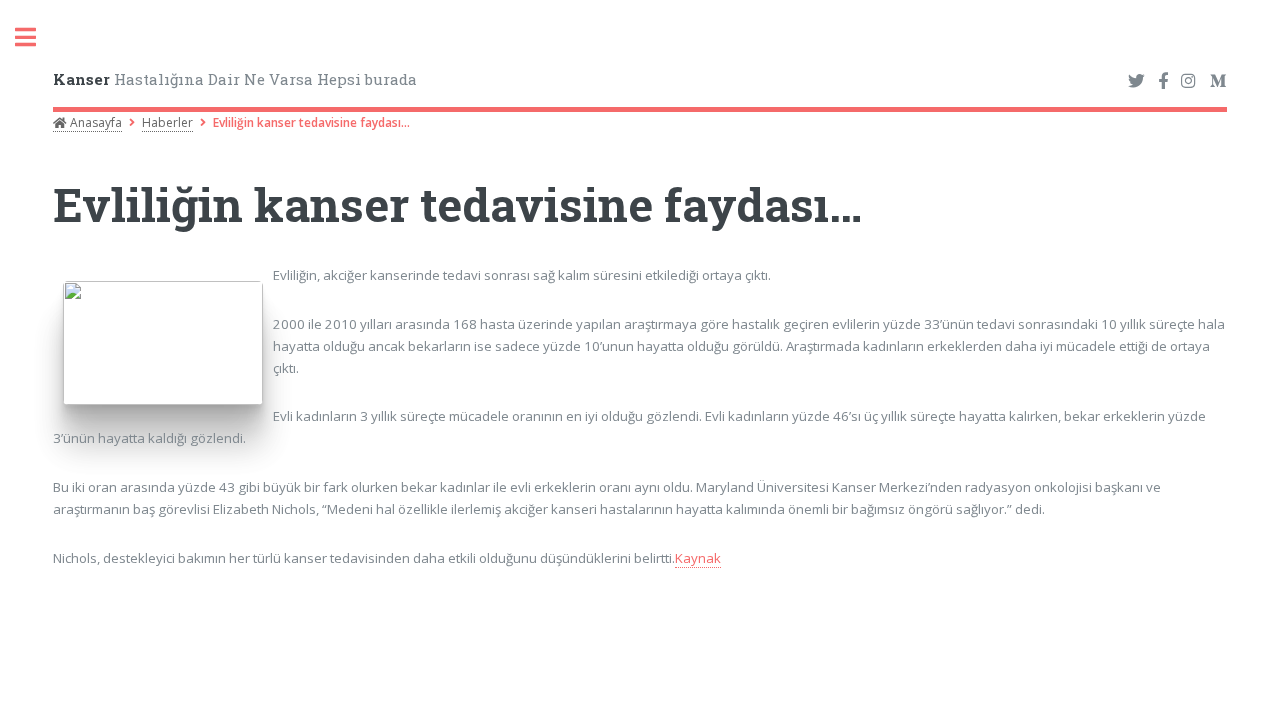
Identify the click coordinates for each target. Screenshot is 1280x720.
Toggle (36, 37)
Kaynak (698, 558)
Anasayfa (94, 122)
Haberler (167, 122)
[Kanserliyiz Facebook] (1163, 82)
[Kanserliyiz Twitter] (1136, 82)
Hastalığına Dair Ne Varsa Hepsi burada (235, 79)
